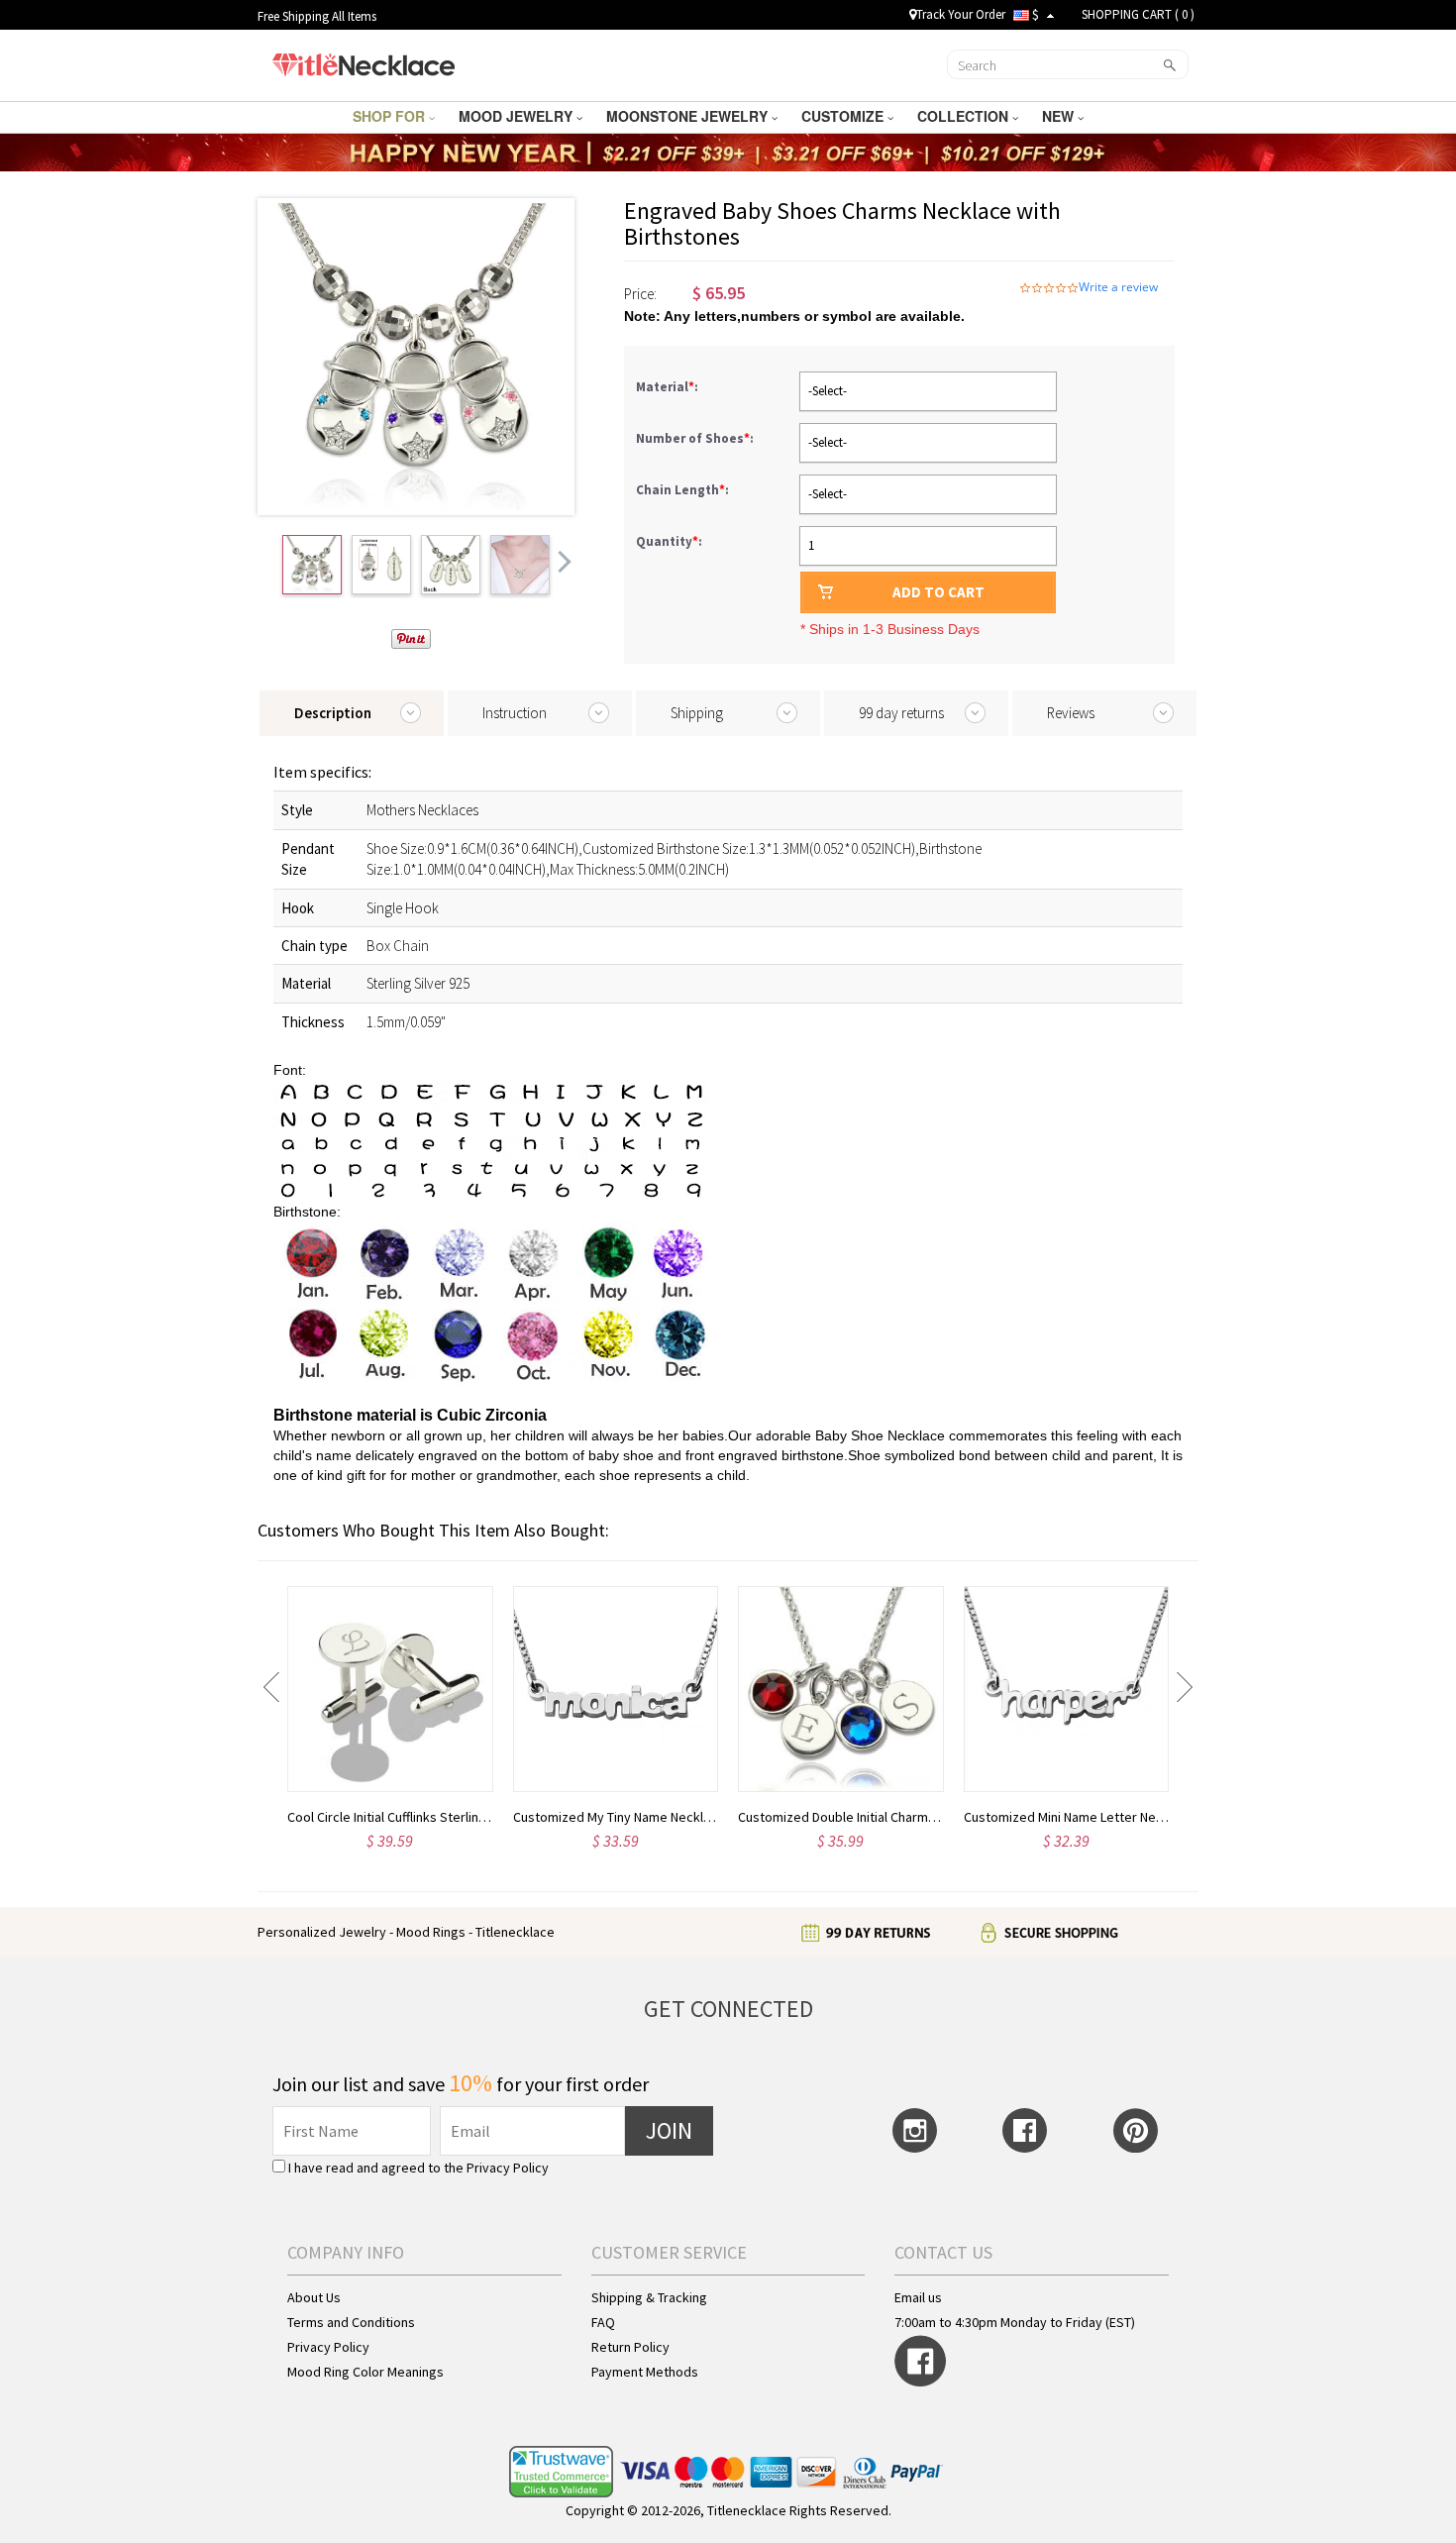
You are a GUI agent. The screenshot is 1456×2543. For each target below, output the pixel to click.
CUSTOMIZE (844, 116)
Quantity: (669, 541)
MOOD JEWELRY (518, 116)
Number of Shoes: (696, 438)
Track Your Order (961, 14)
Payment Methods (645, 2372)
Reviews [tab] (1071, 713)
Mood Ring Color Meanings (365, 2372)
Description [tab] (333, 713)
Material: (669, 387)
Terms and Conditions (351, 2322)
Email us (918, 2297)
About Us (314, 2297)
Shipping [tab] (697, 713)
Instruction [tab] (515, 713)
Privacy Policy (508, 2168)
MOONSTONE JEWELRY (689, 116)
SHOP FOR (391, 116)
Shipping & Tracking (649, 2297)
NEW (1060, 116)
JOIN (669, 2130)
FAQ (603, 2322)
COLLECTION (965, 116)
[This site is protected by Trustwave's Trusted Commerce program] (561, 2472)
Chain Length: (684, 490)
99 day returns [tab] (901, 713)
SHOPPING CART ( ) (1138, 14)
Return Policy (630, 2347)
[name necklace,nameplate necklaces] (363, 62)
